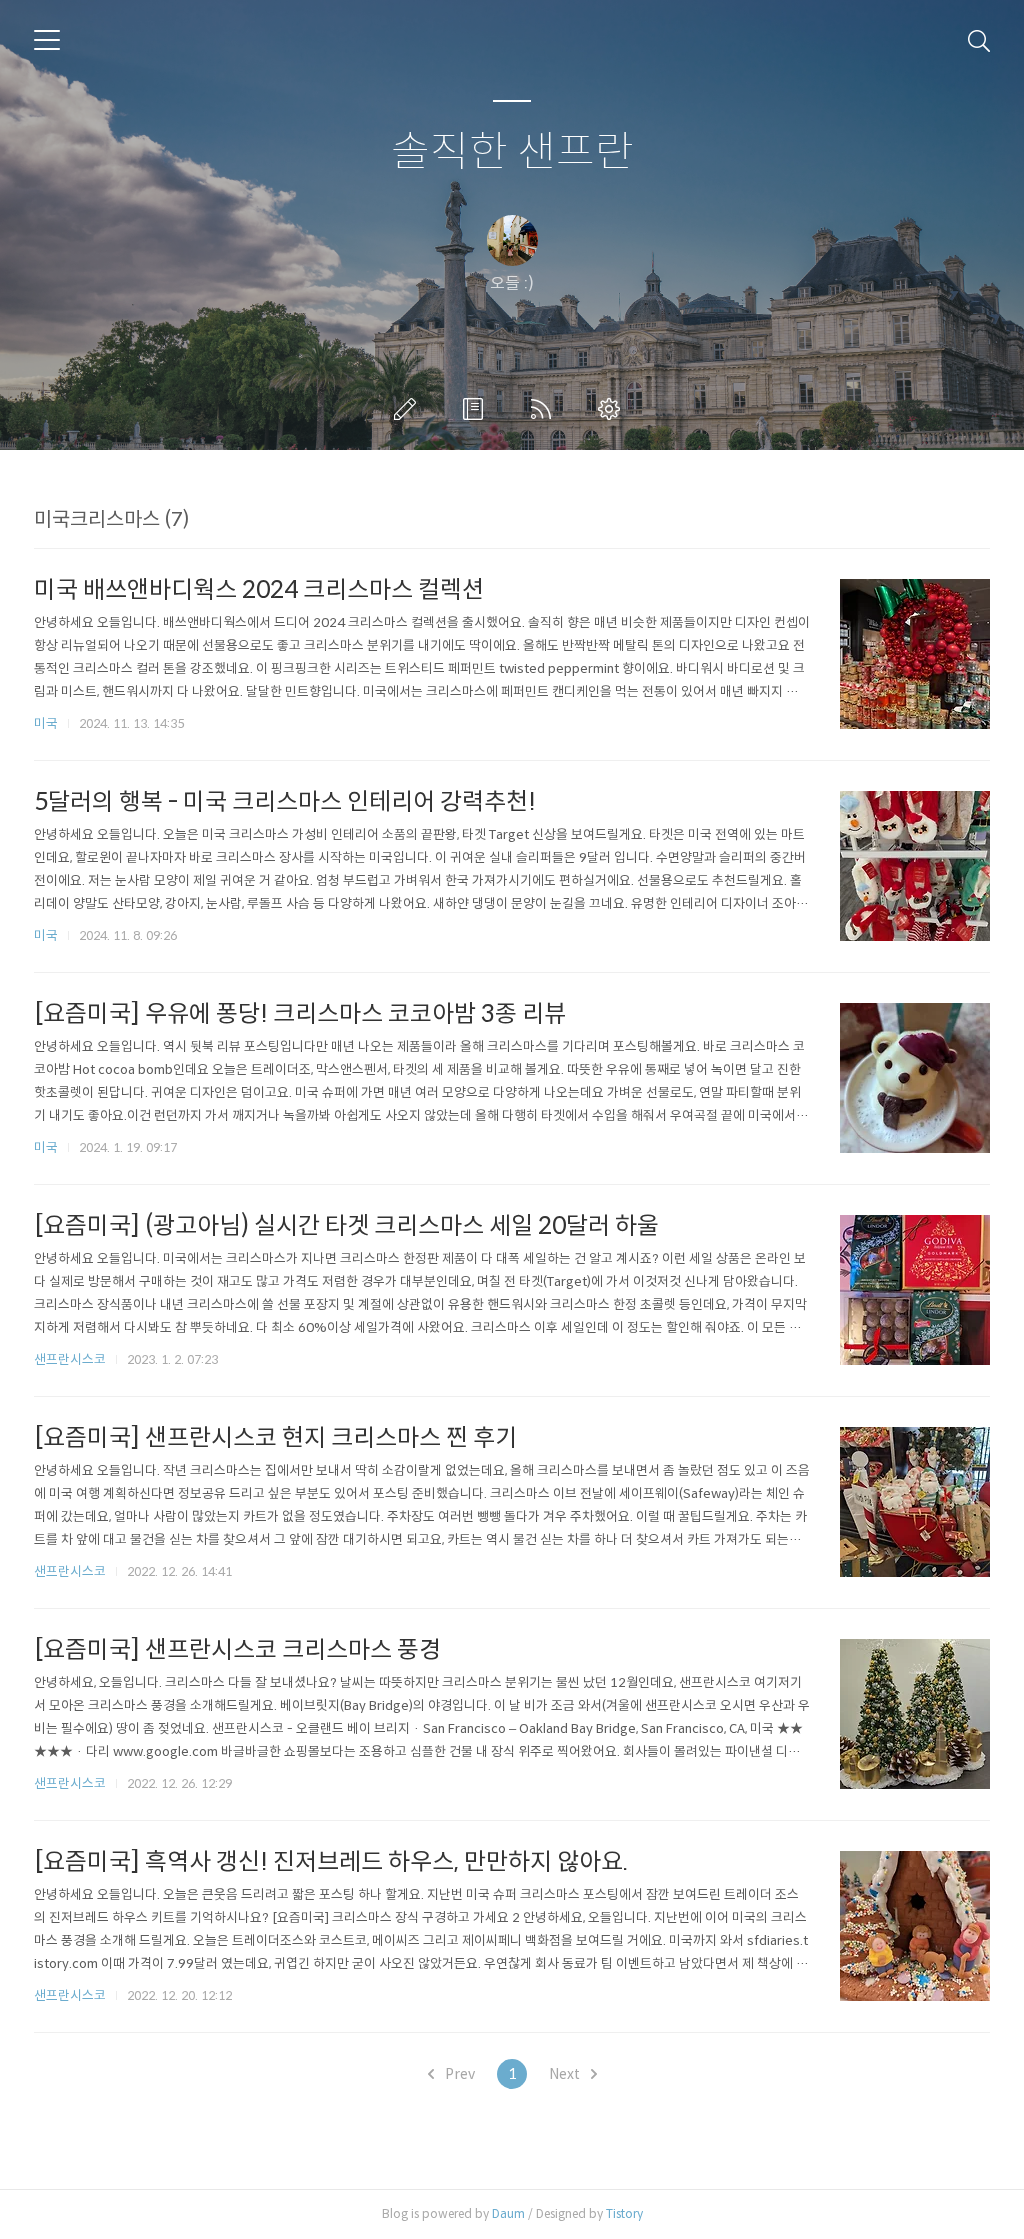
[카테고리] (47, 40)
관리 (613, 409)
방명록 (477, 409)
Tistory (624, 2213)
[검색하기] (979, 40)
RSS (545, 409)
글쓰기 (409, 409)
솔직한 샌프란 (512, 152)
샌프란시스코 (70, 1359)
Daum (508, 2213)
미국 (46, 723)
